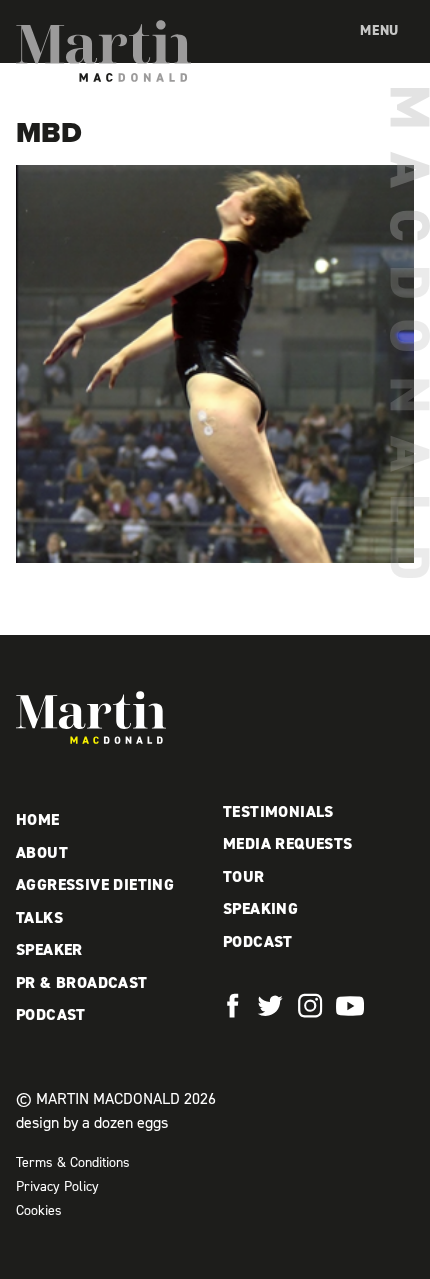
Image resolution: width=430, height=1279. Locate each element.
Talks (39, 917)
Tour (244, 876)
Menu (379, 30)
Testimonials (278, 811)
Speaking (260, 908)
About (42, 852)
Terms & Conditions (73, 1162)
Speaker (49, 949)
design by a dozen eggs (92, 1122)
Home (38, 819)
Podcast (51, 1014)
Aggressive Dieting (95, 884)
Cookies (39, 1210)
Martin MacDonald (103, 51)
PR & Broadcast (82, 982)
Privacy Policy (57, 1186)
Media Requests (288, 843)
